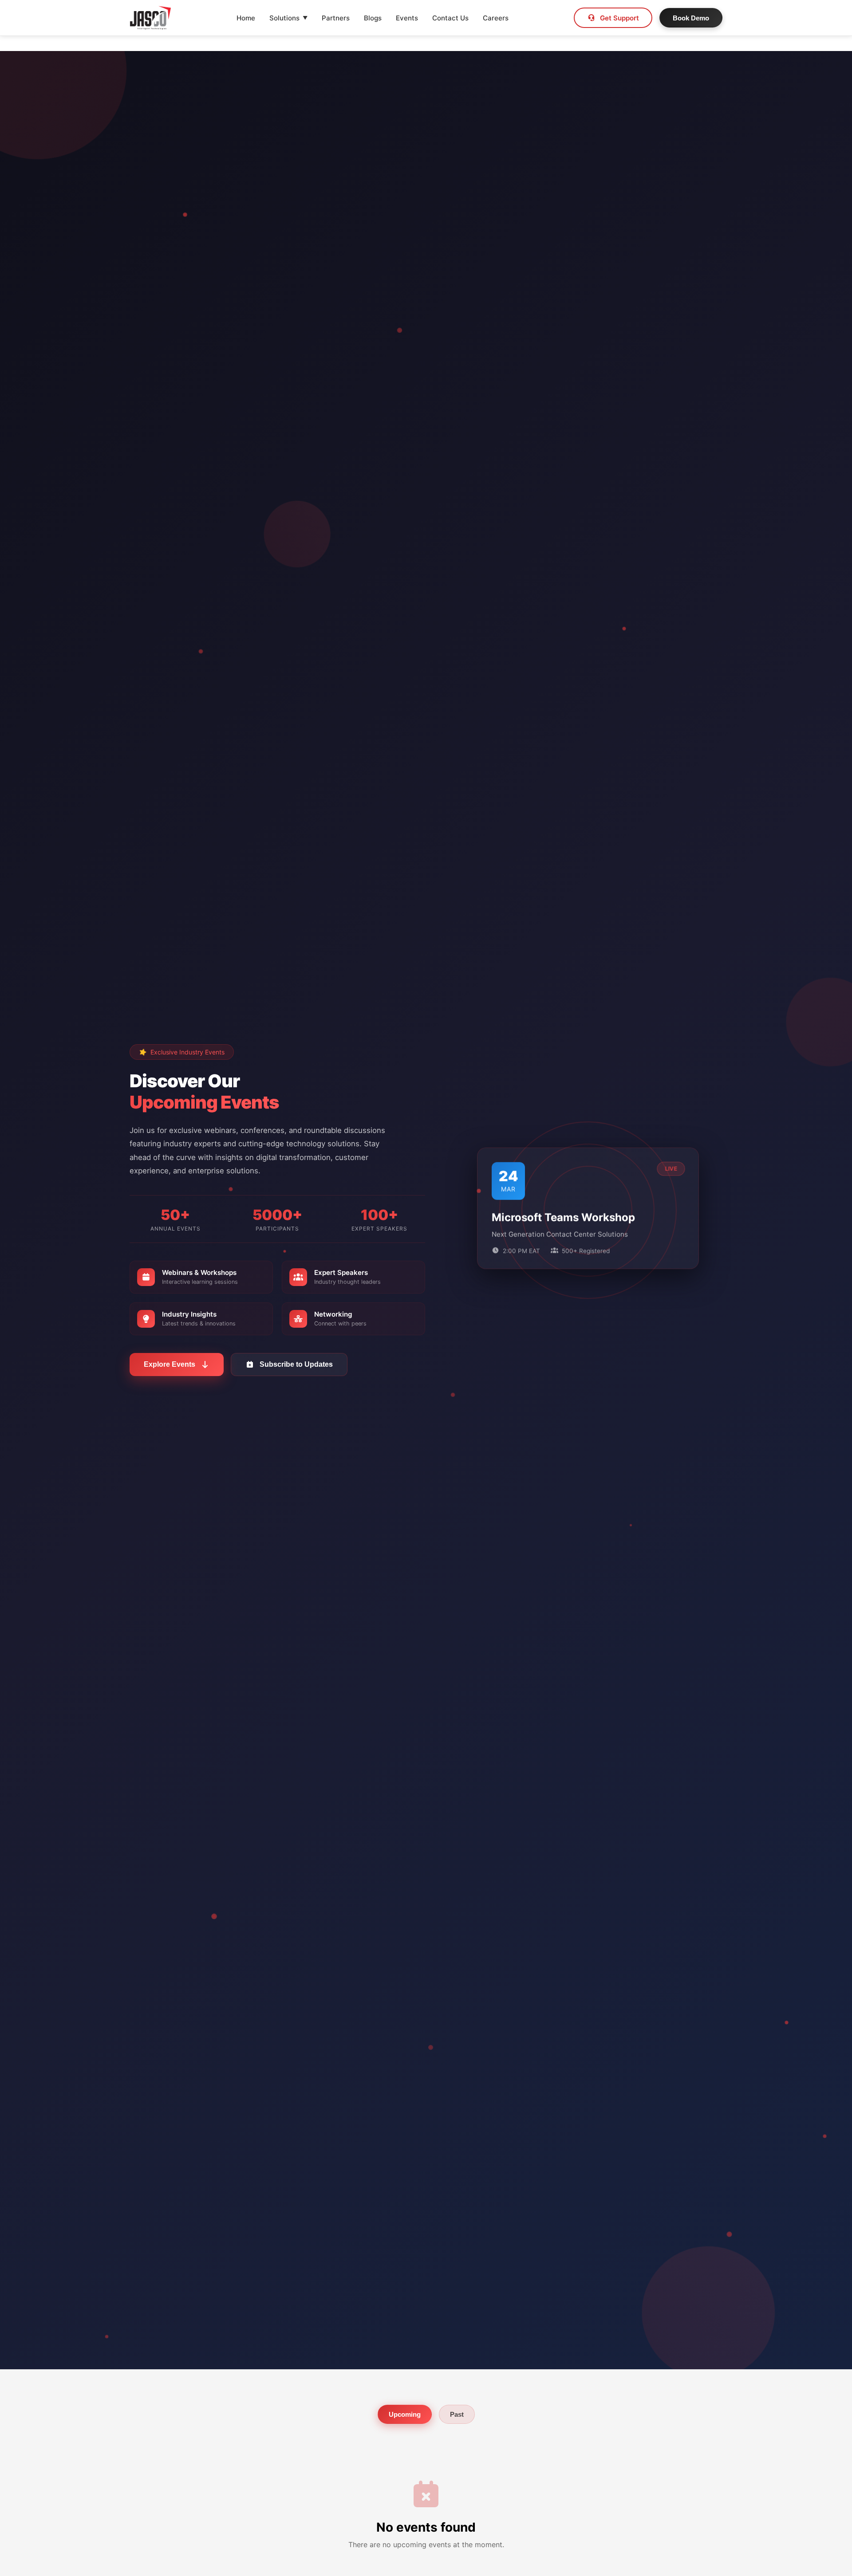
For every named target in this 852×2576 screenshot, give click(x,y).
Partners (336, 18)
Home (246, 18)
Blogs (373, 18)
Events (407, 18)
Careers (496, 18)
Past (457, 2414)
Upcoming (405, 2414)
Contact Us (450, 18)
